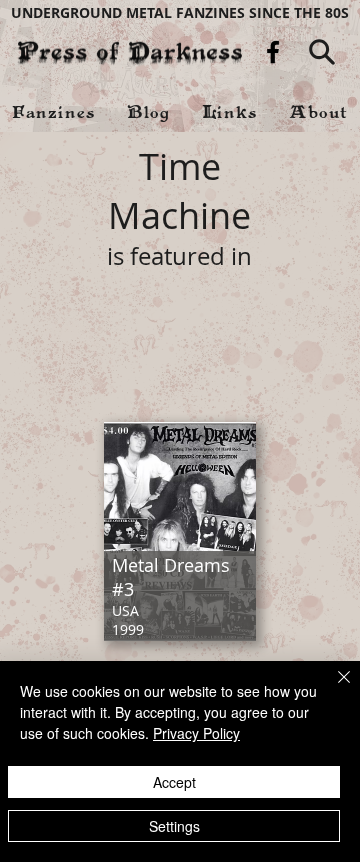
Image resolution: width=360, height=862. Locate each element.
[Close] (332, 689)
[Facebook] (273, 52)
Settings (174, 826)
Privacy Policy (196, 733)
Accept (174, 782)
